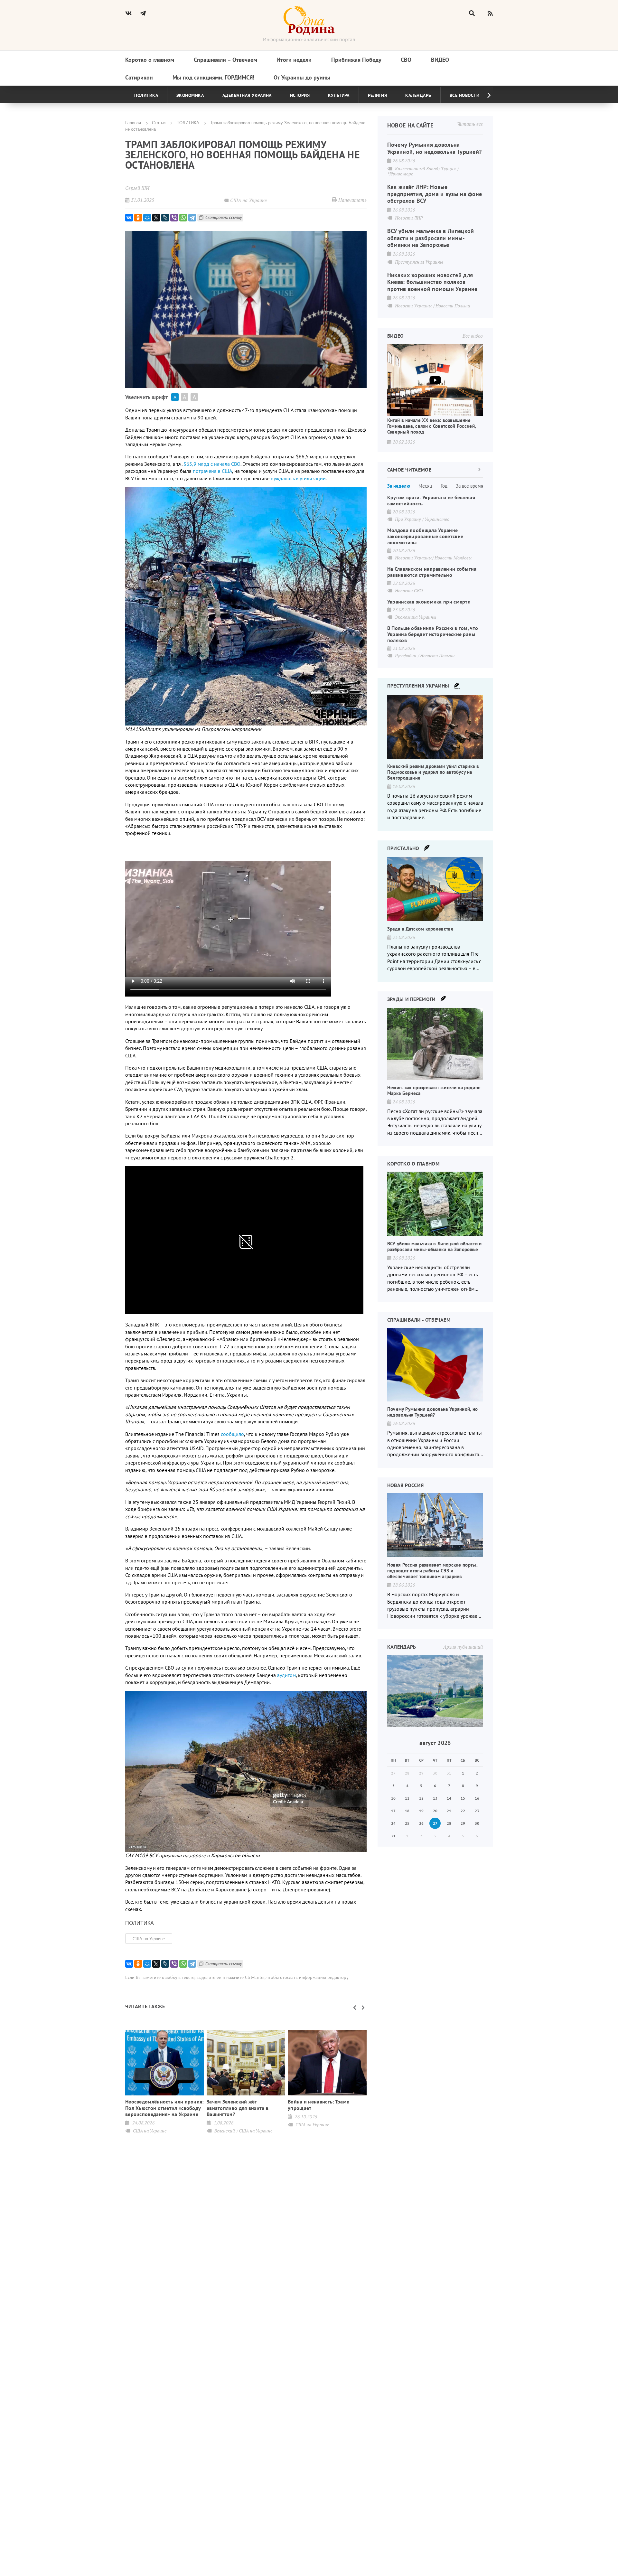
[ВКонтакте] (129, 218)
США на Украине (149, 1939)
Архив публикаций (463, 1647)
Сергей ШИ (137, 188)
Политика (146, 95)
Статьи (159, 122)
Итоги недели (294, 60)
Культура (339, 95)
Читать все (470, 124)
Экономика (190, 95)
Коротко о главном (150, 60)
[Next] (484, 95)
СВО (406, 60)
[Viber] (174, 218)
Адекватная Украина (247, 95)
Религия (378, 95)
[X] (156, 218)
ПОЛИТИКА (188, 122)
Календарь (418, 95)
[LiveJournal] (165, 218)
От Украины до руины (302, 77)
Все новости (465, 95)
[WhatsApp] (183, 218)
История (300, 95)
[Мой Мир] (147, 218)
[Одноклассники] (138, 218)
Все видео (473, 336)
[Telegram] (192, 218)
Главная (133, 122)
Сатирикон (139, 77)
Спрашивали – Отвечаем (225, 60)
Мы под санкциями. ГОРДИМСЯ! (213, 77)
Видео (440, 60)
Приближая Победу (356, 60)
